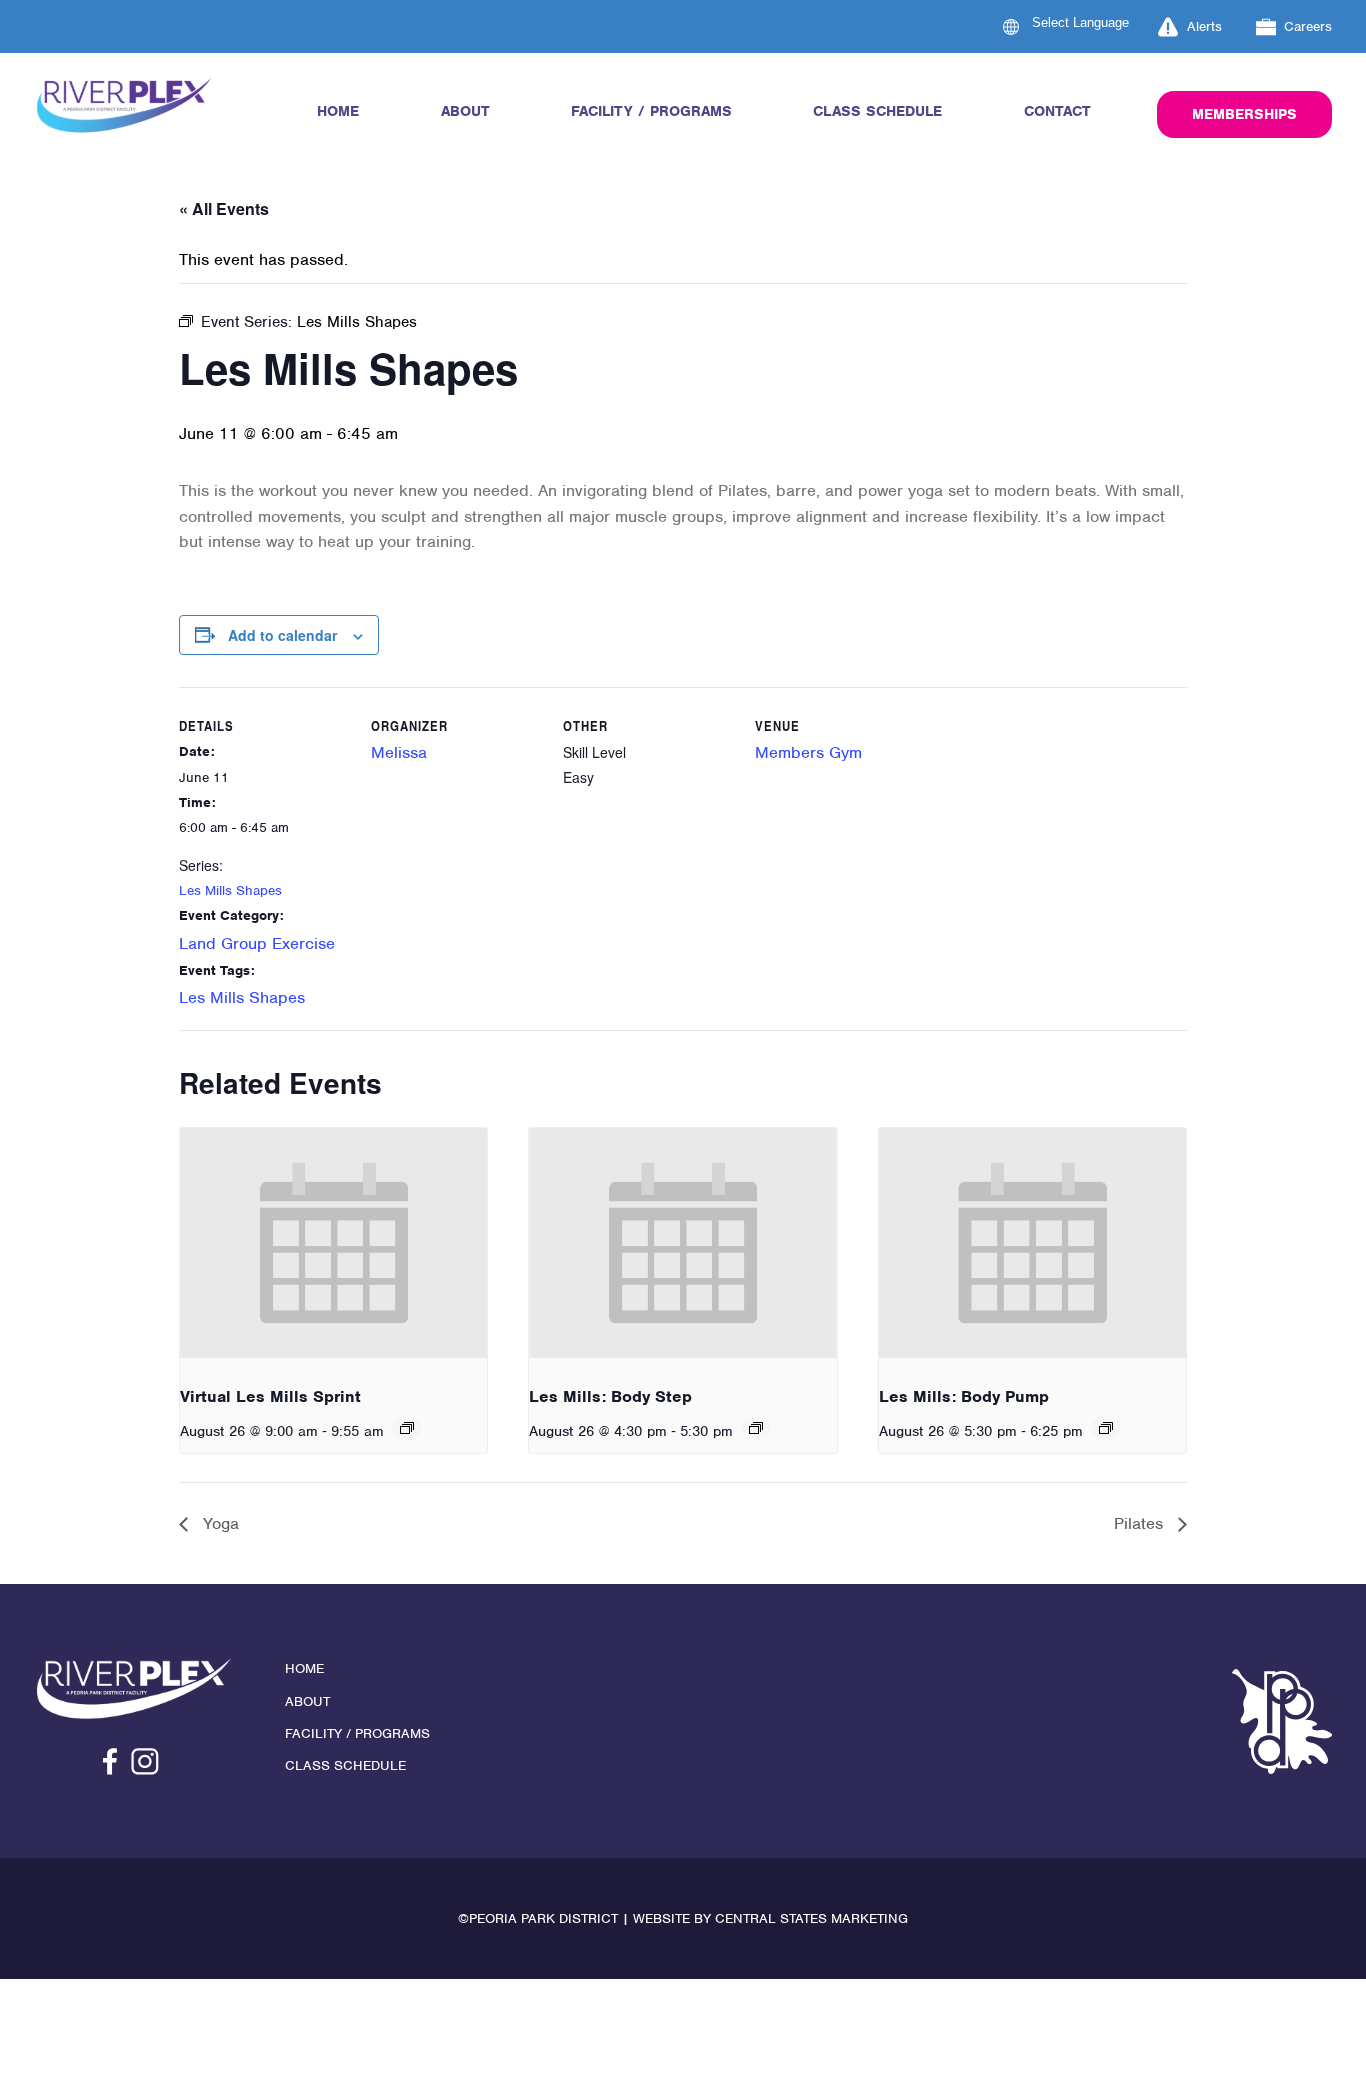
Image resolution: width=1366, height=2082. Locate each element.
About (465, 111)
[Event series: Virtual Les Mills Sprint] (407, 1428)
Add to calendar (282, 635)
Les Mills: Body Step (610, 1396)
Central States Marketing (811, 1918)
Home (338, 111)
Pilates (1141, 1523)
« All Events (224, 208)
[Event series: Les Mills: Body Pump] (1106, 1428)
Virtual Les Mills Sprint (270, 1396)
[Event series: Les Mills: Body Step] (756, 1428)
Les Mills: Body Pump (964, 1396)
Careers (1308, 26)
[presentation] (333, 1243)
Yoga (218, 1523)
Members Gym (808, 752)
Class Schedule (877, 111)
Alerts (1204, 26)
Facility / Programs (651, 111)
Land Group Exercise (257, 943)
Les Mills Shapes (230, 890)
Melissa (399, 752)
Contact (1057, 111)
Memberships (1244, 114)
